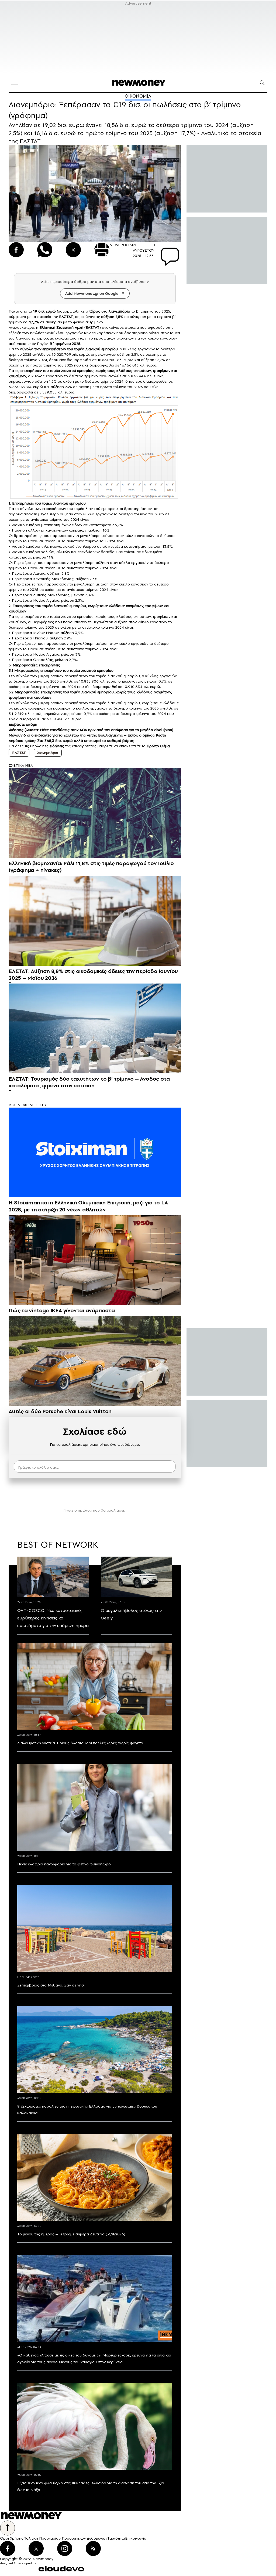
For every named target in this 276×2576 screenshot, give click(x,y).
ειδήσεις (57, 746)
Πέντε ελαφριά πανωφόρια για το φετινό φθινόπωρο (64, 1864)
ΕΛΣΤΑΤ (19, 753)
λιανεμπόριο (48, 753)
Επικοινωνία (136, 2538)
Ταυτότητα (116, 2538)
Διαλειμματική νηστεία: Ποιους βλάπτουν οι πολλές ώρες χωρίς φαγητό (80, 1743)
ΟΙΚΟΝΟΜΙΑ (138, 96)
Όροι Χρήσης (12, 2538)
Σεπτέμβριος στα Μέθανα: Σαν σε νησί (51, 1985)
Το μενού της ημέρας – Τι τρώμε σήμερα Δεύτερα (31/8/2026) (71, 2234)
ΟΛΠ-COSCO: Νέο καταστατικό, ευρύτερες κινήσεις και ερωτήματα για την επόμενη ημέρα (53, 1618)
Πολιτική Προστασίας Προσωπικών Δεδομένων (65, 2538)
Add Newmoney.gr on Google (92, 293)
